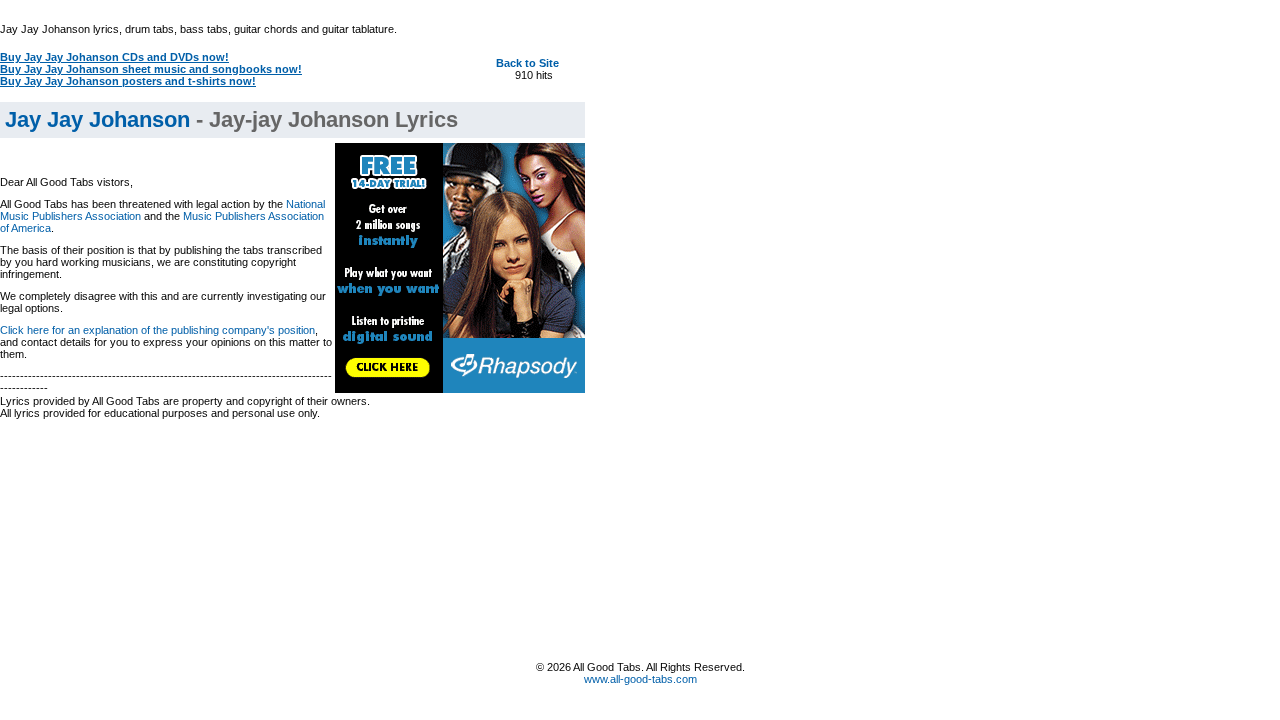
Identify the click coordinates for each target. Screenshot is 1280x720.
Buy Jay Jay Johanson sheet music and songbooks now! (151, 69)
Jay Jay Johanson (97, 119)
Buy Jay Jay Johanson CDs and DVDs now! (114, 57)
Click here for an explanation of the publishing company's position (157, 330)
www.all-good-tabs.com (640, 679)
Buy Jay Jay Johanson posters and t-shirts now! (128, 81)
